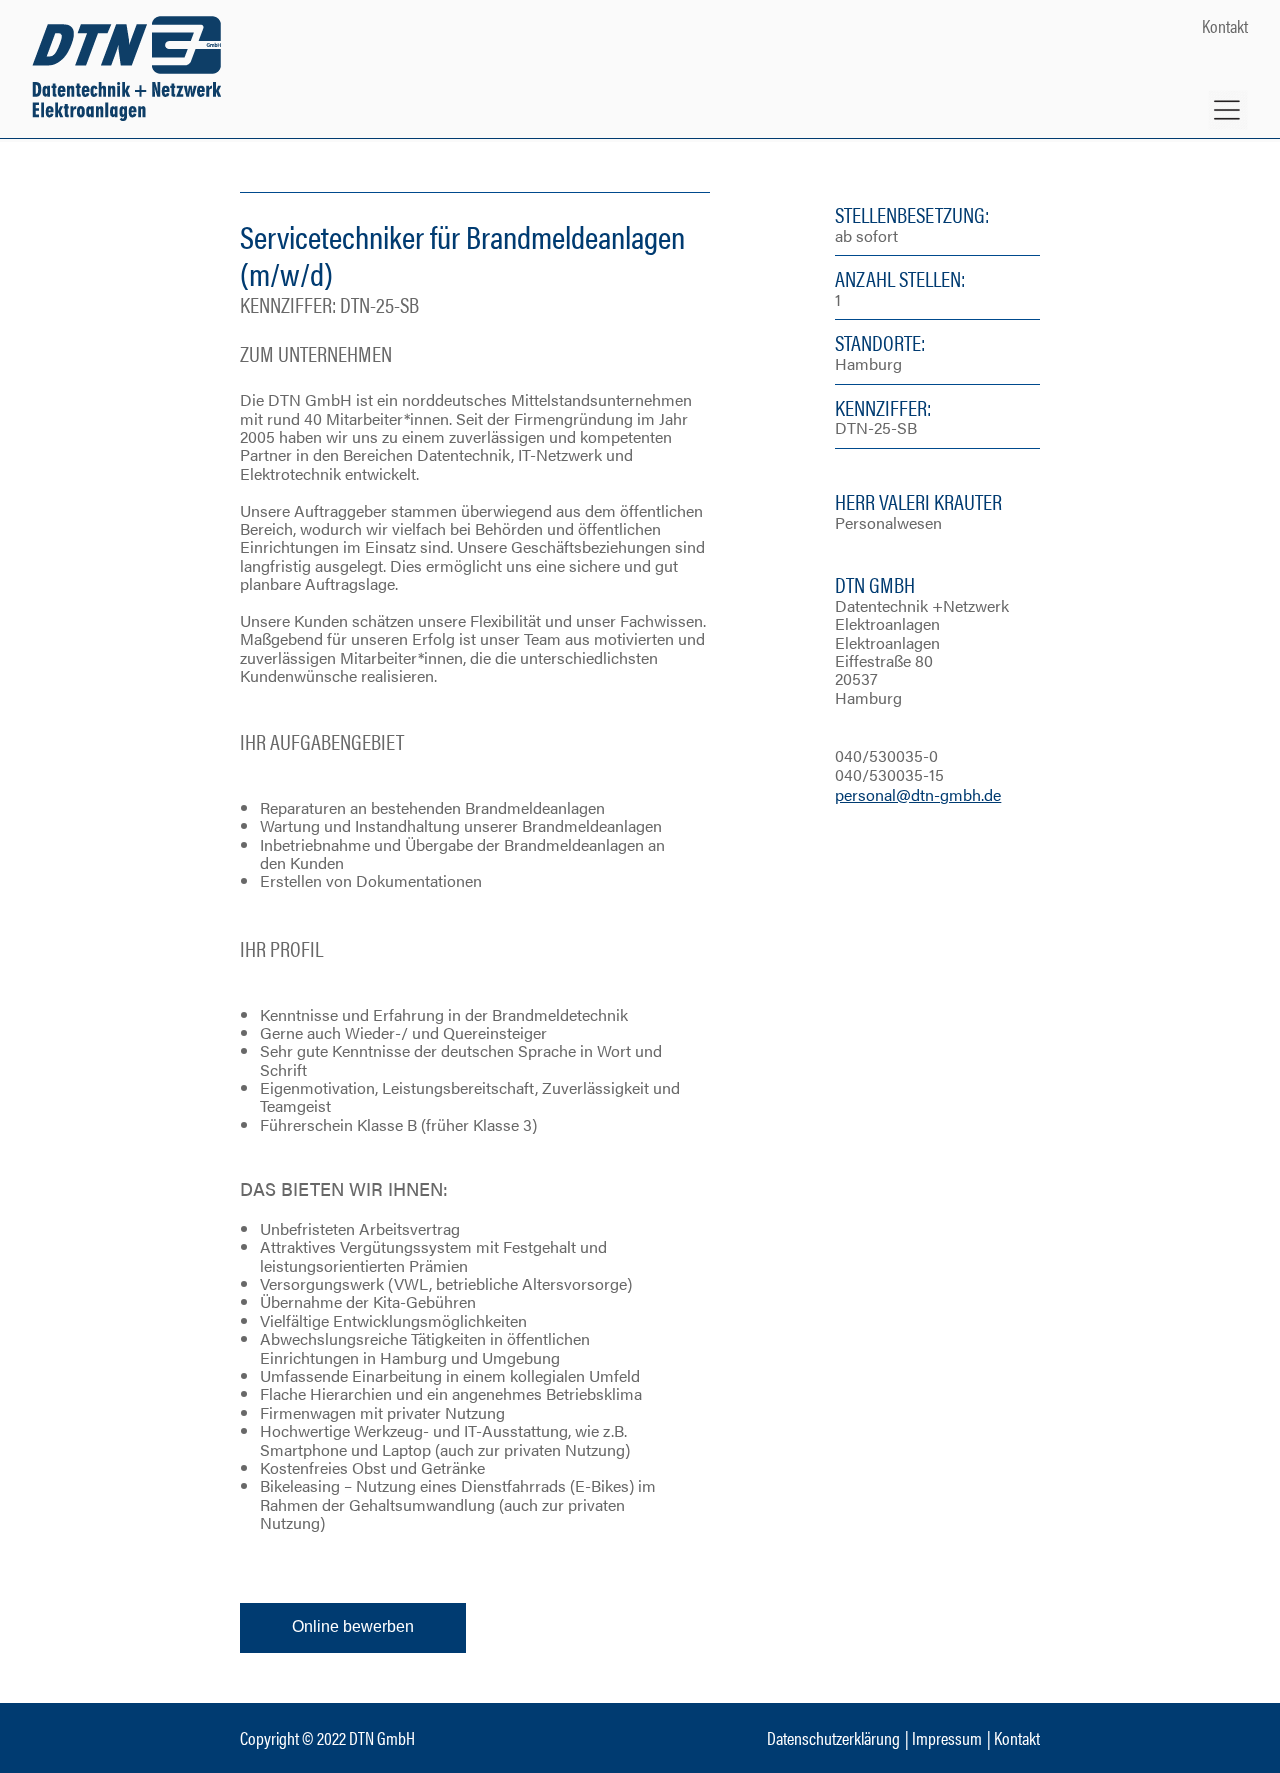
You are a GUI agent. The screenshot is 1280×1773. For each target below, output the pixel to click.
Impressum (947, 1737)
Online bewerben (353, 1626)
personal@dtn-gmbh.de (918, 794)
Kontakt (1225, 25)
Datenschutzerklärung (833, 1737)
